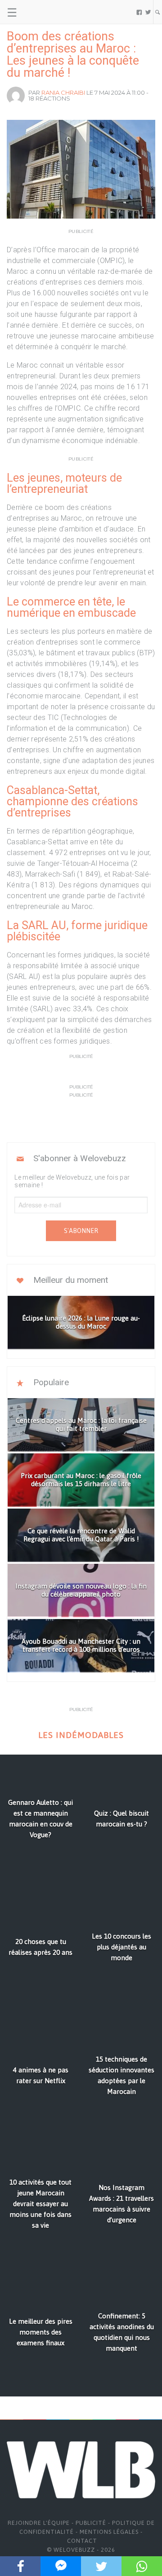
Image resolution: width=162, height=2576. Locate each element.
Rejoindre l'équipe (39, 2523)
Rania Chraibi (63, 92)
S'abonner (81, 1231)
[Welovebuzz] (41, 12)
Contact (82, 2541)
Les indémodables (81, 1735)
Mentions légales (109, 2532)
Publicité (91, 2523)
